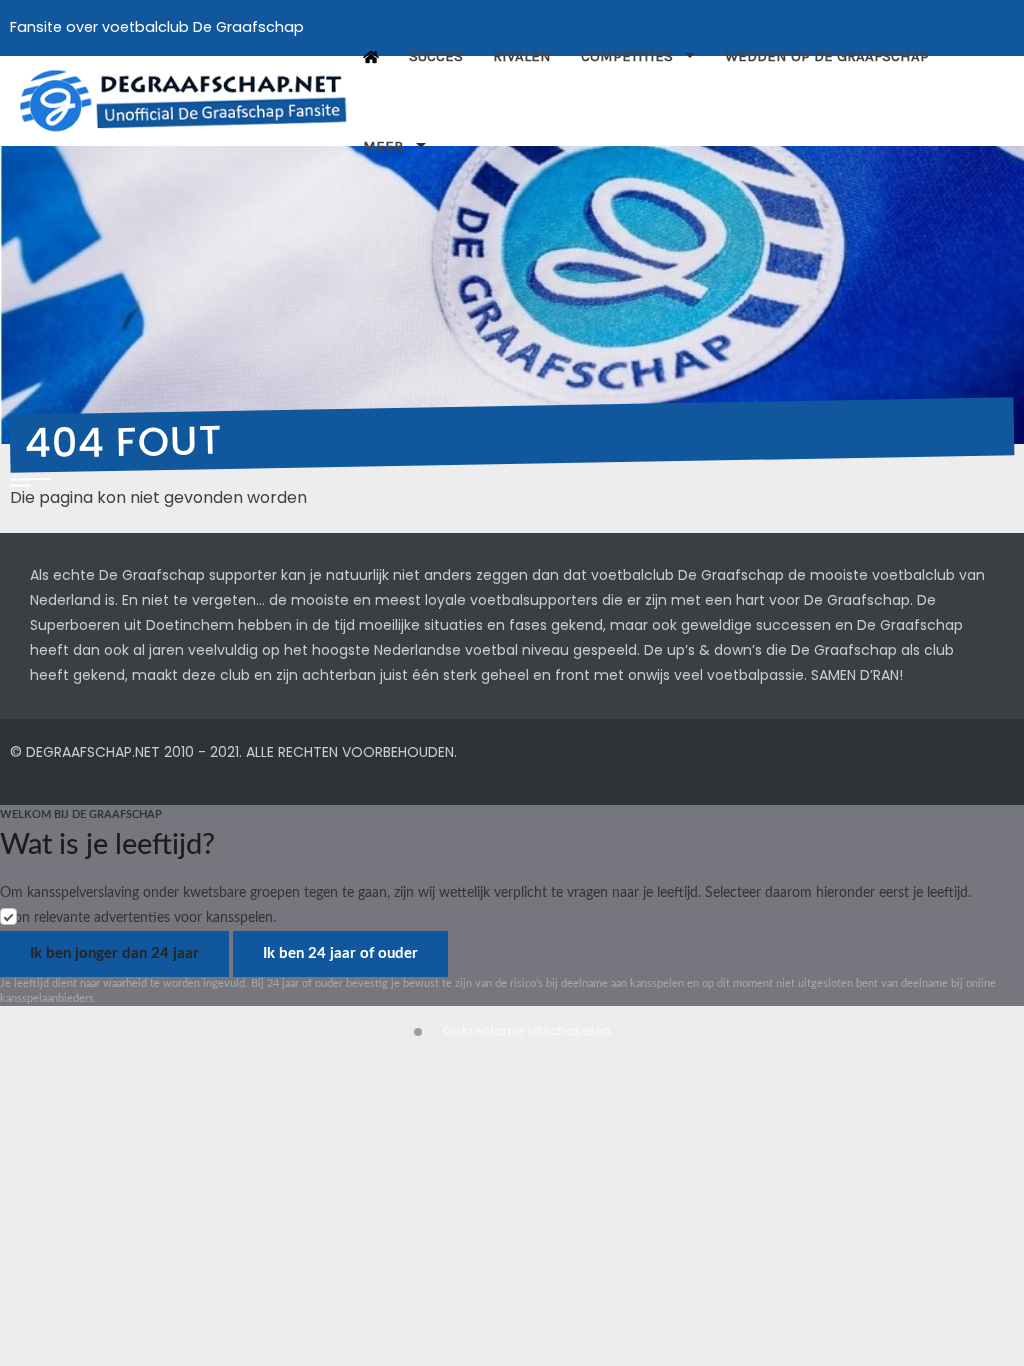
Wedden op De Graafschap (829, 56)
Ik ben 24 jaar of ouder (340, 953)
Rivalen (522, 56)
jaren (166, 650)
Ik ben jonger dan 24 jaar (114, 953)
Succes (436, 56)
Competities (627, 56)
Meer (383, 146)
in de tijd (325, 625)
